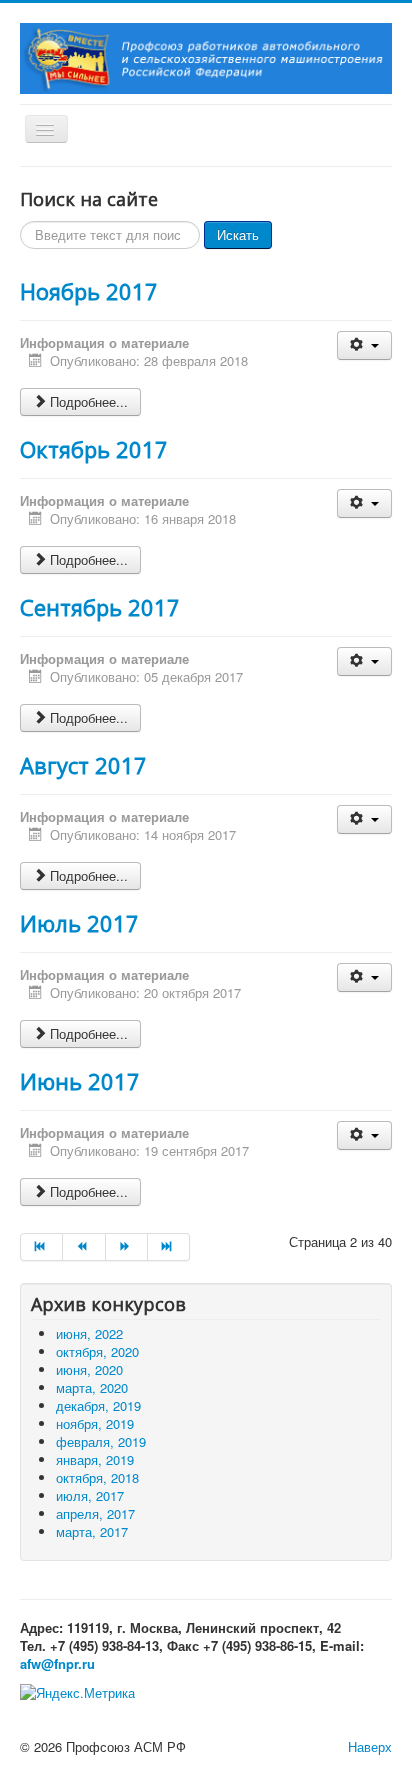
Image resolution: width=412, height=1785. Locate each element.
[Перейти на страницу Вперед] (127, 1247)
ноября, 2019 (95, 1423)
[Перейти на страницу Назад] (84, 1247)
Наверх (370, 1746)
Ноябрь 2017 (89, 291)
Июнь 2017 (80, 1081)
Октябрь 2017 (94, 449)
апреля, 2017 (95, 1513)
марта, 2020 (92, 1387)
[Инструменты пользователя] (364, 345)
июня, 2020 (89, 1369)
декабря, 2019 (98, 1405)
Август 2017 (83, 765)
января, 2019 (95, 1459)
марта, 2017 (92, 1531)
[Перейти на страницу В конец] (169, 1247)
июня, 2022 (89, 1333)
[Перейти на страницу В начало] (41, 1247)
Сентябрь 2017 (100, 607)
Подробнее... (89, 401)
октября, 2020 (97, 1351)
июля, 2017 (90, 1495)
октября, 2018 (97, 1477)
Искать (238, 234)
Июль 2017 (79, 923)
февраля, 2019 (101, 1441)
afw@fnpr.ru (57, 1663)
